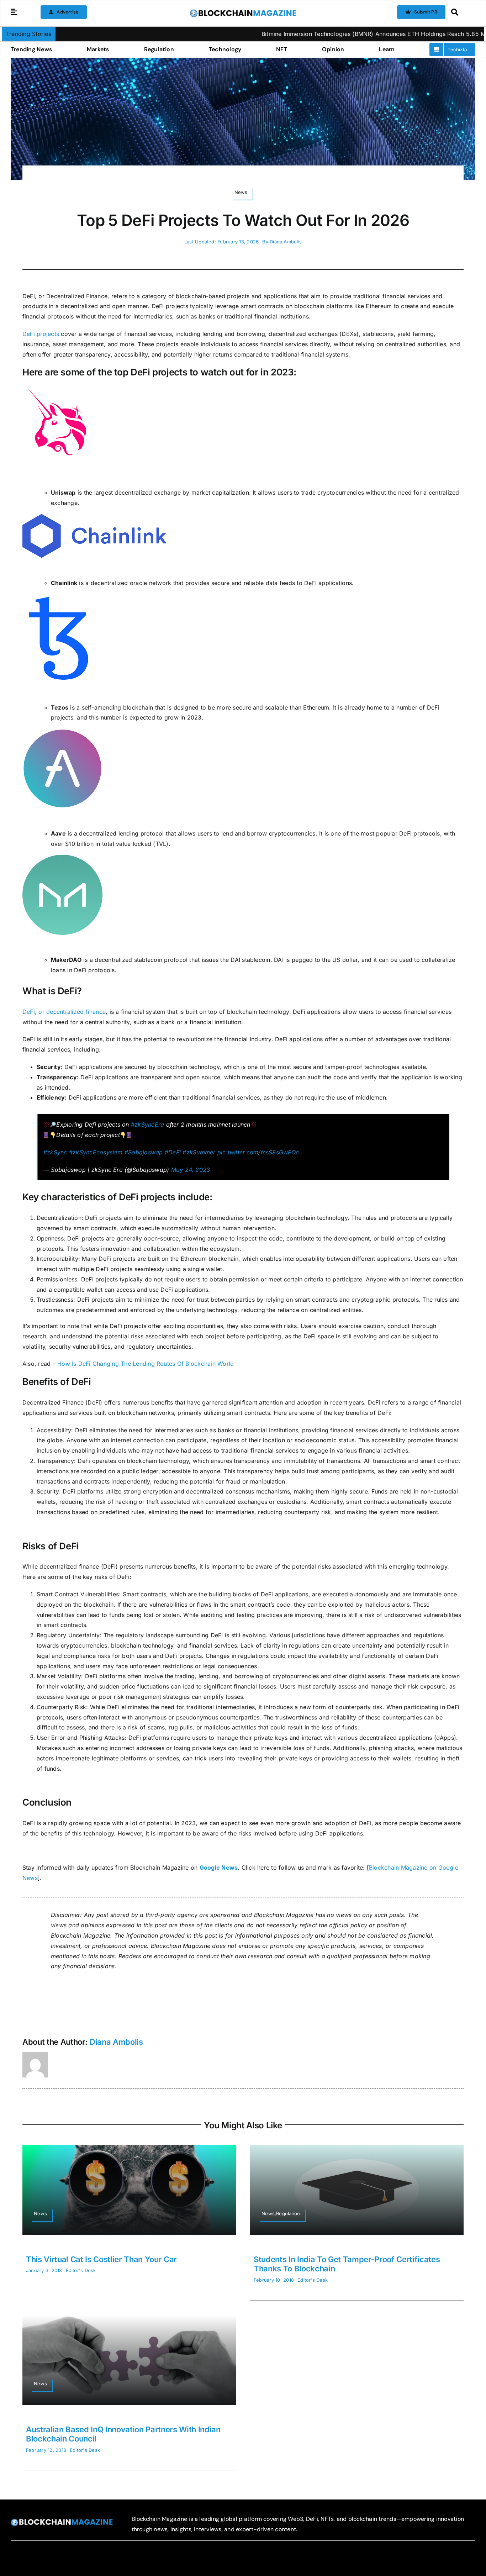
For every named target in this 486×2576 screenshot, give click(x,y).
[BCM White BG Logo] (243, 12)
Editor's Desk (81, 2270)
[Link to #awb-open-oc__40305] (461, 12)
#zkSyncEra (147, 1124)
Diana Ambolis (286, 242)
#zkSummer (199, 1152)
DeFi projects (41, 334)
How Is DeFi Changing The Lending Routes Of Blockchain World (146, 1364)
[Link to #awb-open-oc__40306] (14, 12)
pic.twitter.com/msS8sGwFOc (258, 1152)
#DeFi (173, 1152)
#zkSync (55, 1152)
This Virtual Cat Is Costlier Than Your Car (101, 2259)
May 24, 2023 (191, 1170)
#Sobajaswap (144, 1152)
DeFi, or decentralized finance (64, 1012)
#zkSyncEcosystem (96, 1152)
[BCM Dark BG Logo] (62, 2521)
